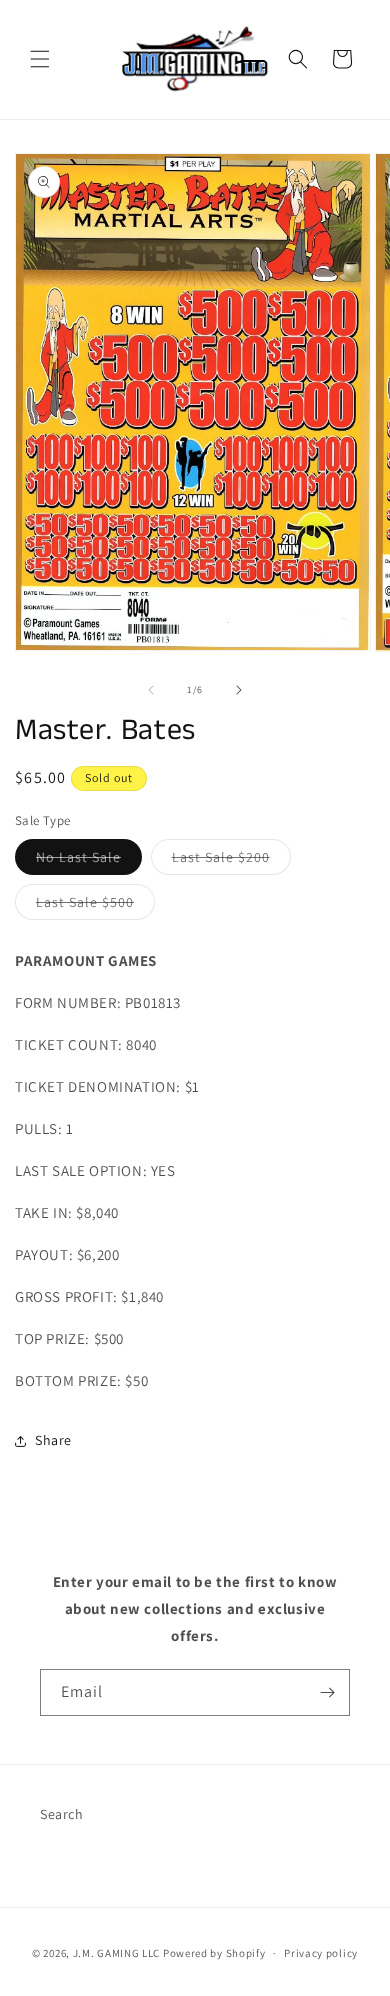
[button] (40, 59)
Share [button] (53, 1440)
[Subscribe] (327, 1692)
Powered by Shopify (214, 1953)
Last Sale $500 (95, 906)
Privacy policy (321, 1953)
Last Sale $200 (231, 861)
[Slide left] (151, 690)
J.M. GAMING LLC (117, 1953)
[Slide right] (239, 690)
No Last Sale (89, 861)
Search (62, 1814)
